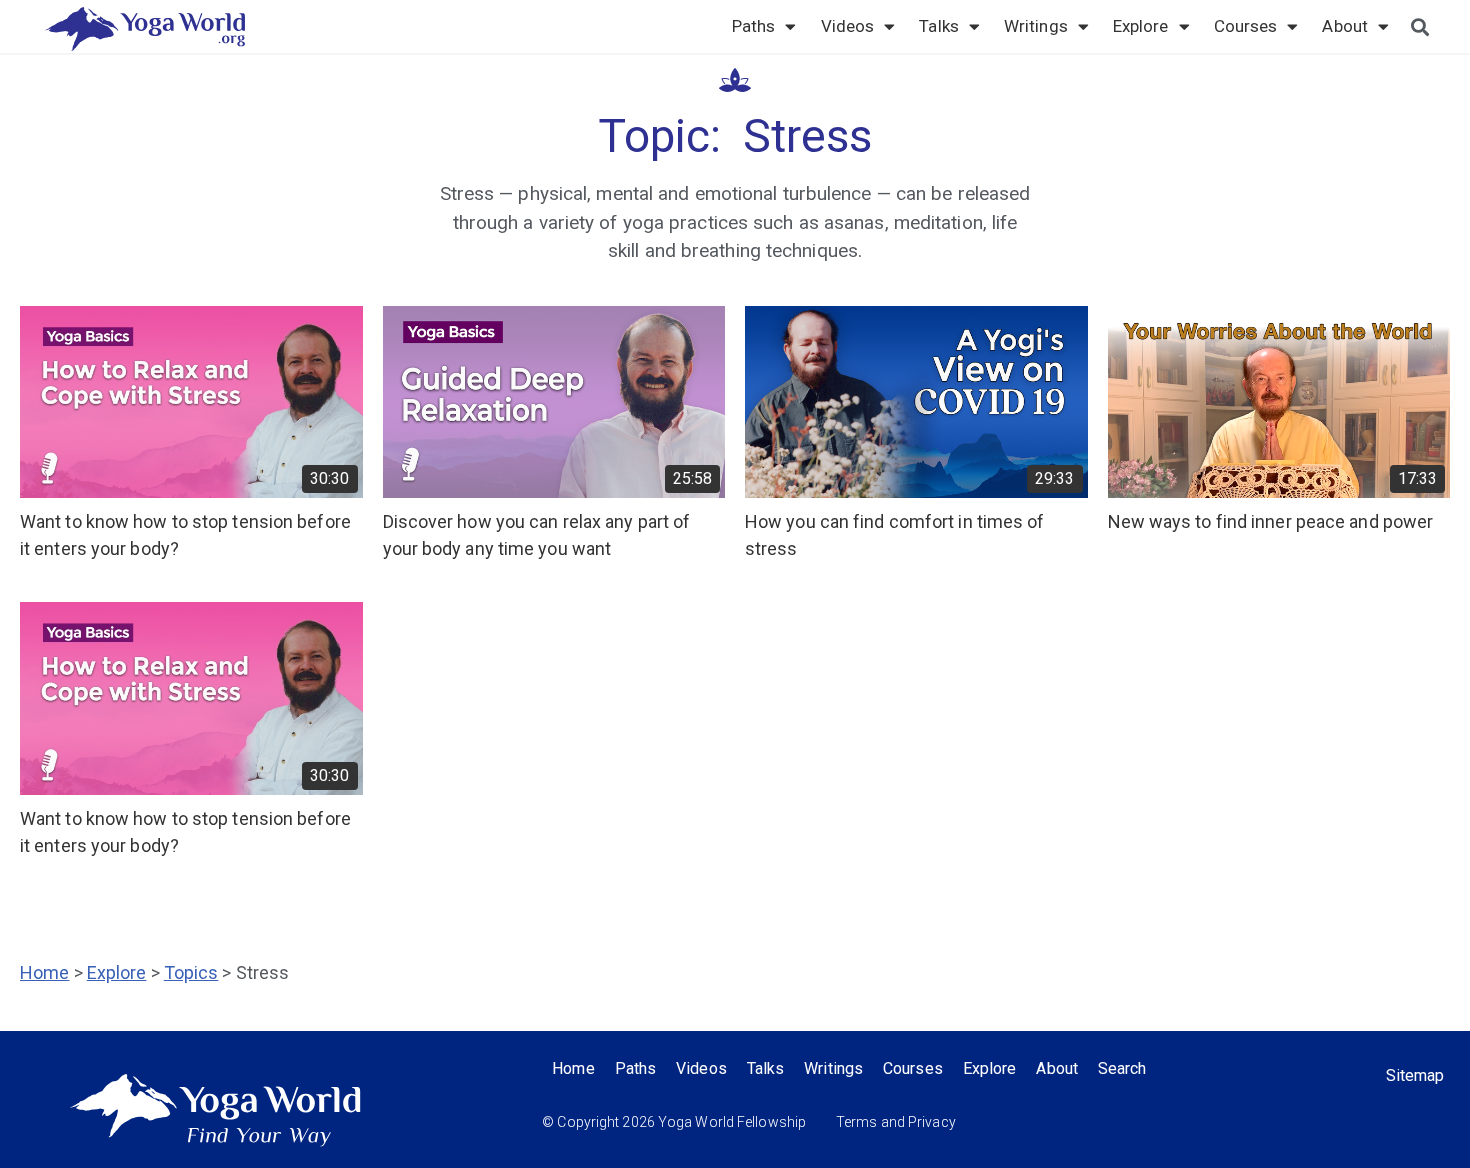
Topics (191, 972)
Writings (1036, 26)
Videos (848, 26)
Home (44, 972)
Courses (1246, 26)
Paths (754, 26)
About (1345, 26)
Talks (939, 26)
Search (1122, 1068)
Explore (1141, 26)
